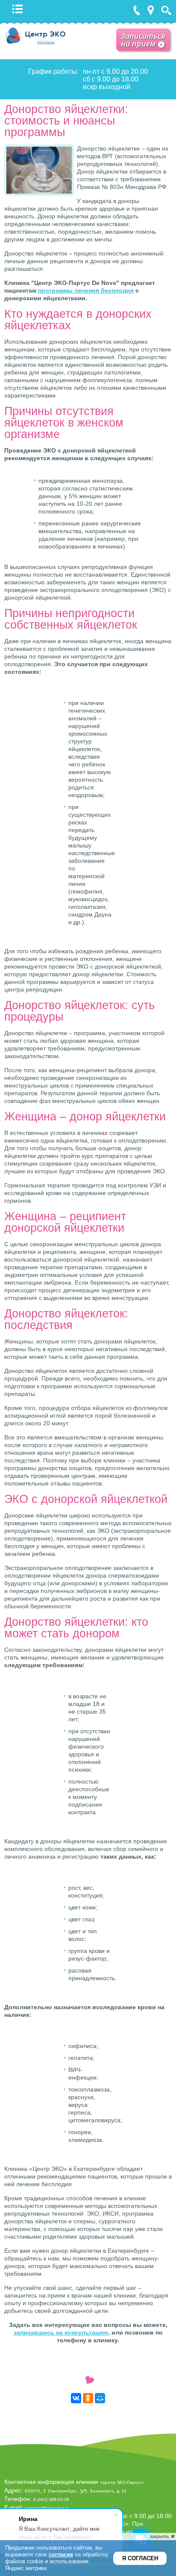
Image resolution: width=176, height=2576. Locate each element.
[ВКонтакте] (76, 2398)
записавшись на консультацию (61, 2332)
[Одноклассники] (88, 2398)
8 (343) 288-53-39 (51, 2499)
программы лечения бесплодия (86, 290)
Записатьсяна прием (143, 40)
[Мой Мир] (100, 2398)
